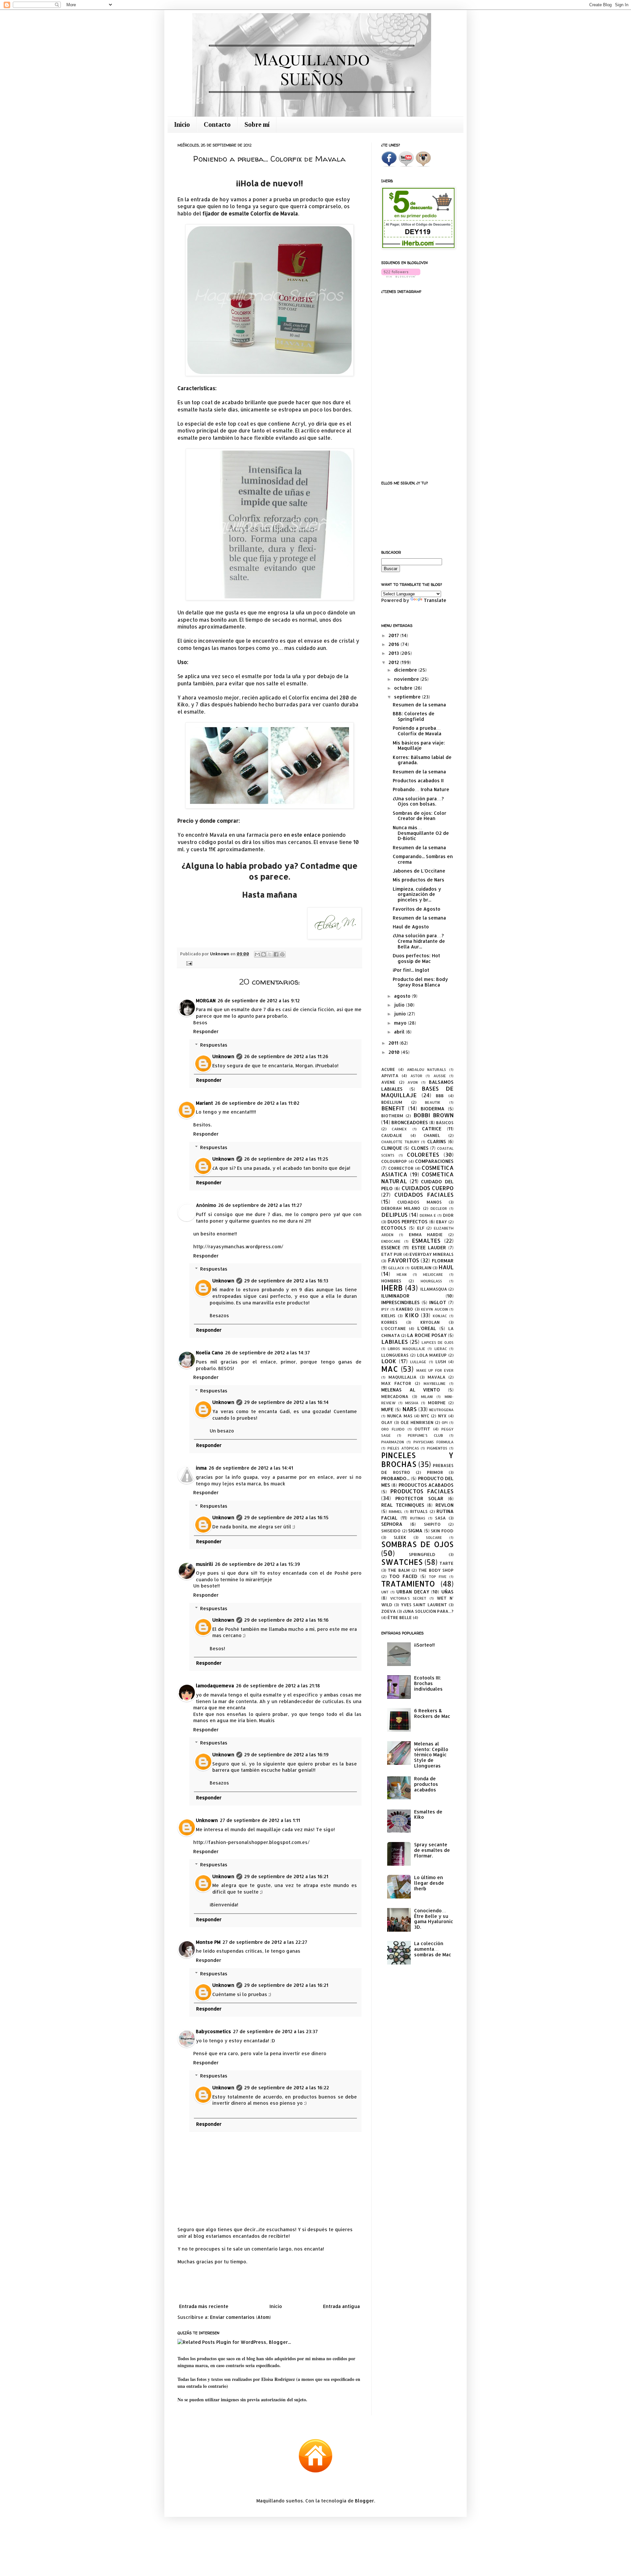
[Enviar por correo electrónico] (257, 954)
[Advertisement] (269, 2284)
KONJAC (440, 1316)
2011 (394, 1043)
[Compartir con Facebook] (276, 954)
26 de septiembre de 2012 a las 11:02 (257, 1103)
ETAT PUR (392, 1254)
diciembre (406, 670)
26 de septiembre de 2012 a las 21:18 (278, 1686)
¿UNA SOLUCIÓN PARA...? (428, 1611)
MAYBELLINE (435, 1383)
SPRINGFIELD (422, 1554)
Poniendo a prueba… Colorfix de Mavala (417, 731)
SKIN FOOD (442, 1531)
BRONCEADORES (410, 1122)
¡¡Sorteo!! (424, 1645)
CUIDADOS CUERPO (428, 1188)
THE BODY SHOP (436, 1570)
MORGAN (206, 1000)
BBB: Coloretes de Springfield (414, 716)
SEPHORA (392, 1524)
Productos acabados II (418, 780)
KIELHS (388, 1316)
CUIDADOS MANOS (419, 1202)
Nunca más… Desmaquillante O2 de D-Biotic (421, 833)
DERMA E (428, 1215)
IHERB (392, 1288)
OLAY (387, 1422)
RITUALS (419, 1511)
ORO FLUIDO (393, 1429)
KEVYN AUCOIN (434, 1309)
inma (201, 1468)
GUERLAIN (421, 1268)
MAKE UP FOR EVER (435, 1370)
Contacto (217, 124)
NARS (410, 1409)
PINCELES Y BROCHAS (417, 1460)
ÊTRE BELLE (400, 1617)
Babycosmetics (213, 2031)
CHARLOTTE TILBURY (400, 1142)
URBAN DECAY (413, 1592)
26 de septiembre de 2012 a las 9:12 (259, 1000)
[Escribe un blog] (264, 954)
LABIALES (395, 1342)
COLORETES (423, 1155)
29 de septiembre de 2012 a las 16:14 (286, 1402)
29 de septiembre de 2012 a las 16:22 (287, 2087)
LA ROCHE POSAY (427, 1335)
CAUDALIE (392, 1135)
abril (400, 1032)
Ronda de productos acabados (426, 1784)
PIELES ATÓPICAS (403, 1448)
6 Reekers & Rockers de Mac (432, 1713)
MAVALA (436, 1377)
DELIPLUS (394, 1215)
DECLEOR (439, 1208)
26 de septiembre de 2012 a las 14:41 (251, 1468)
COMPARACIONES (434, 1161)
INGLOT (438, 1302)
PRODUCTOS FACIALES (422, 1491)
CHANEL (432, 1135)
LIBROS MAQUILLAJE (406, 1349)
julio (400, 1005)
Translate (435, 600)
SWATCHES (402, 1562)
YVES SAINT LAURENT (424, 1605)
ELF (421, 1228)
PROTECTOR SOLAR (419, 1498)
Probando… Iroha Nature (421, 789)
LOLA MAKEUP (432, 1355)
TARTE (446, 1563)
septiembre (408, 697)
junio (401, 1014)
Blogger (364, 2501)
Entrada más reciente (204, 2306)
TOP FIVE (438, 1577)
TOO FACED (403, 1576)
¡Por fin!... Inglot (411, 970)
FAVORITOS (403, 1260)
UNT (385, 1592)
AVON (413, 1082)
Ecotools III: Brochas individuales (428, 1683)
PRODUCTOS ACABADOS (426, 1485)
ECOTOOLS (394, 1228)
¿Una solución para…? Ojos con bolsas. (418, 801)
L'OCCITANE (394, 1328)
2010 (395, 1052)
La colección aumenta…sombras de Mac (433, 1949)
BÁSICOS (445, 1122)
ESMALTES (426, 1241)
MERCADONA (395, 1396)
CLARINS (437, 1141)
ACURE (388, 1069)
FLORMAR (443, 1261)
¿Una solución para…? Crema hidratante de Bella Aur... (419, 941)
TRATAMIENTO (408, 1584)
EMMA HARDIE (426, 1234)
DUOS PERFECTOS (408, 1221)
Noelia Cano (210, 1353)
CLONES (420, 1148)
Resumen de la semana (419, 705)
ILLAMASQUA (434, 1289)
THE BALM (399, 1570)
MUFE (387, 1409)
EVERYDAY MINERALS (432, 1254)
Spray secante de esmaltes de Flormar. (432, 1850)
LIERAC (441, 1349)
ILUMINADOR (395, 1296)
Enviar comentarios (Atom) (240, 2317)
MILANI (427, 1397)
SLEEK (400, 1537)
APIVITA (390, 1076)
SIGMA (415, 1531)
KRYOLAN (430, 1322)
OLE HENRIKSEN (417, 1422)
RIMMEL (396, 1511)
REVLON (444, 1505)
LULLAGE (418, 1362)
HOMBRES (391, 1281)
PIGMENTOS (437, 1448)
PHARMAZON (393, 1442)
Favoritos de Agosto (417, 909)
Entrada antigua (341, 2306)
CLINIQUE (392, 1148)
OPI (445, 1422)
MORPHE (437, 1403)
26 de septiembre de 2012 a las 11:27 (260, 1205)
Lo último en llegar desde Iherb (429, 1883)
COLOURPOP (394, 1161)
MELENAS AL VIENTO (411, 1390)
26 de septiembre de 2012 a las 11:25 (286, 1159)
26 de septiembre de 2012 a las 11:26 (286, 1056)
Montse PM (208, 1942)
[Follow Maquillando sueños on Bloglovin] (401, 276)
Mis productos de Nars (419, 880)
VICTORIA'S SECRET (408, 1598)
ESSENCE (391, 1247)
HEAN (402, 1274)
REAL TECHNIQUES (403, 1505)
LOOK (389, 1361)
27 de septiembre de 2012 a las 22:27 (265, 1942)
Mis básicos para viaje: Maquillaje (419, 745)
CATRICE (432, 1129)
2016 (395, 644)
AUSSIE (440, 1076)
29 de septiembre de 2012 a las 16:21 (286, 1876)
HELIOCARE (433, 1274)
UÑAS (447, 1592)
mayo (401, 1023)
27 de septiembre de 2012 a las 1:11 (260, 1820)
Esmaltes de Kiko (428, 1814)
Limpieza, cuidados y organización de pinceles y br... (417, 894)
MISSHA (412, 1403)
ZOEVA (388, 1611)
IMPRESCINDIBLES (400, 1302)
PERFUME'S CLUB (425, 1435)
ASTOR (416, 1076)
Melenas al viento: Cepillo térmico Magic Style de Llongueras (431, 1755)
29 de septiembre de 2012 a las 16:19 (286, 1754)
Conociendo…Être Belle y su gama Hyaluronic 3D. (434, 1919)
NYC (425, 1416)
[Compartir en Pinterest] (282, 954)
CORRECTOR (401, 1168)
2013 (394, 653)
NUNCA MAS (400, 1416)
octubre (404, 688)
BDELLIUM (392, 1102)
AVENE (388, 1082)
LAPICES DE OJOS (438, 1342)
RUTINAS (418, 1518)
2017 (394, 635)
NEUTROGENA (441, 1410)
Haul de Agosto (411, 927)
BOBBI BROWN (433, 1115)
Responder (206, 1031)
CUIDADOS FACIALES (424, 1195)
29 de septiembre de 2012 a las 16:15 (286, 1517)
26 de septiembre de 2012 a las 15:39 (257, 1564)
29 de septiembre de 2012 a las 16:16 (286, 1620)
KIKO (412, 1315)
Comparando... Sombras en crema (423, 859)
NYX (442, 1416)
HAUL (446, 1267)
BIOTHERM (392, 1116)
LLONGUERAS (395, 1355)
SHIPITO (432, 1524)
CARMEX (399, 1129)
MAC (390, 1369)
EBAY (442, 1222)
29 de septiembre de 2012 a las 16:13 (286, 1281)
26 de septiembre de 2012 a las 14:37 (268, 1353)
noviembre (407, 679)
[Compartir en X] (270, 954)
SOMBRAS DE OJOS (417, 1544)
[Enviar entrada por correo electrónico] (188, 963)
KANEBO (405, 1309)
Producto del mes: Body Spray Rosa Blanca (420, 982)
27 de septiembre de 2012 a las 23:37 (275, 2031)
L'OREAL (427, 1328)
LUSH (441, 1362)
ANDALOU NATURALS (427, 1069)
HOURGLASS (431, 1281)
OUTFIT (422, 1429)
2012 (394, 662)
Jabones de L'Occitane (419, 871)
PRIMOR (435, 1472)
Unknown (223, 1056)
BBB (440, 1096)
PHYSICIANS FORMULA (433, 1442)
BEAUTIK (433, 1102)
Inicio (182, 124)
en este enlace (302, 835)
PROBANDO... (395, 1478)
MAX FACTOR (396, 1383)
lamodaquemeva (215, 1686)
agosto (403, 996)
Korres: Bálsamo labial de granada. (422, 760)
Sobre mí (257, 124)
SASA (440, 1518)
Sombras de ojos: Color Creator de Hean (420, 816)
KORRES (389, 1322)
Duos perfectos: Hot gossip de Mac (416, 958)
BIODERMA (432, 1109)
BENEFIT (393, 1108)
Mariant (204, 1103)
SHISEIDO (391, 1531)
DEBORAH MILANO (401, 1208)
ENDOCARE (391, 1241)
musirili (204, 1564)
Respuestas (214, 1045)
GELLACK (396, 1268)
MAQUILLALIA (402, 1377)
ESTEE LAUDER (429, 1247)
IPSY (385, 1309)
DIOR (448, 1215)
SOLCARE (434, 1537)
